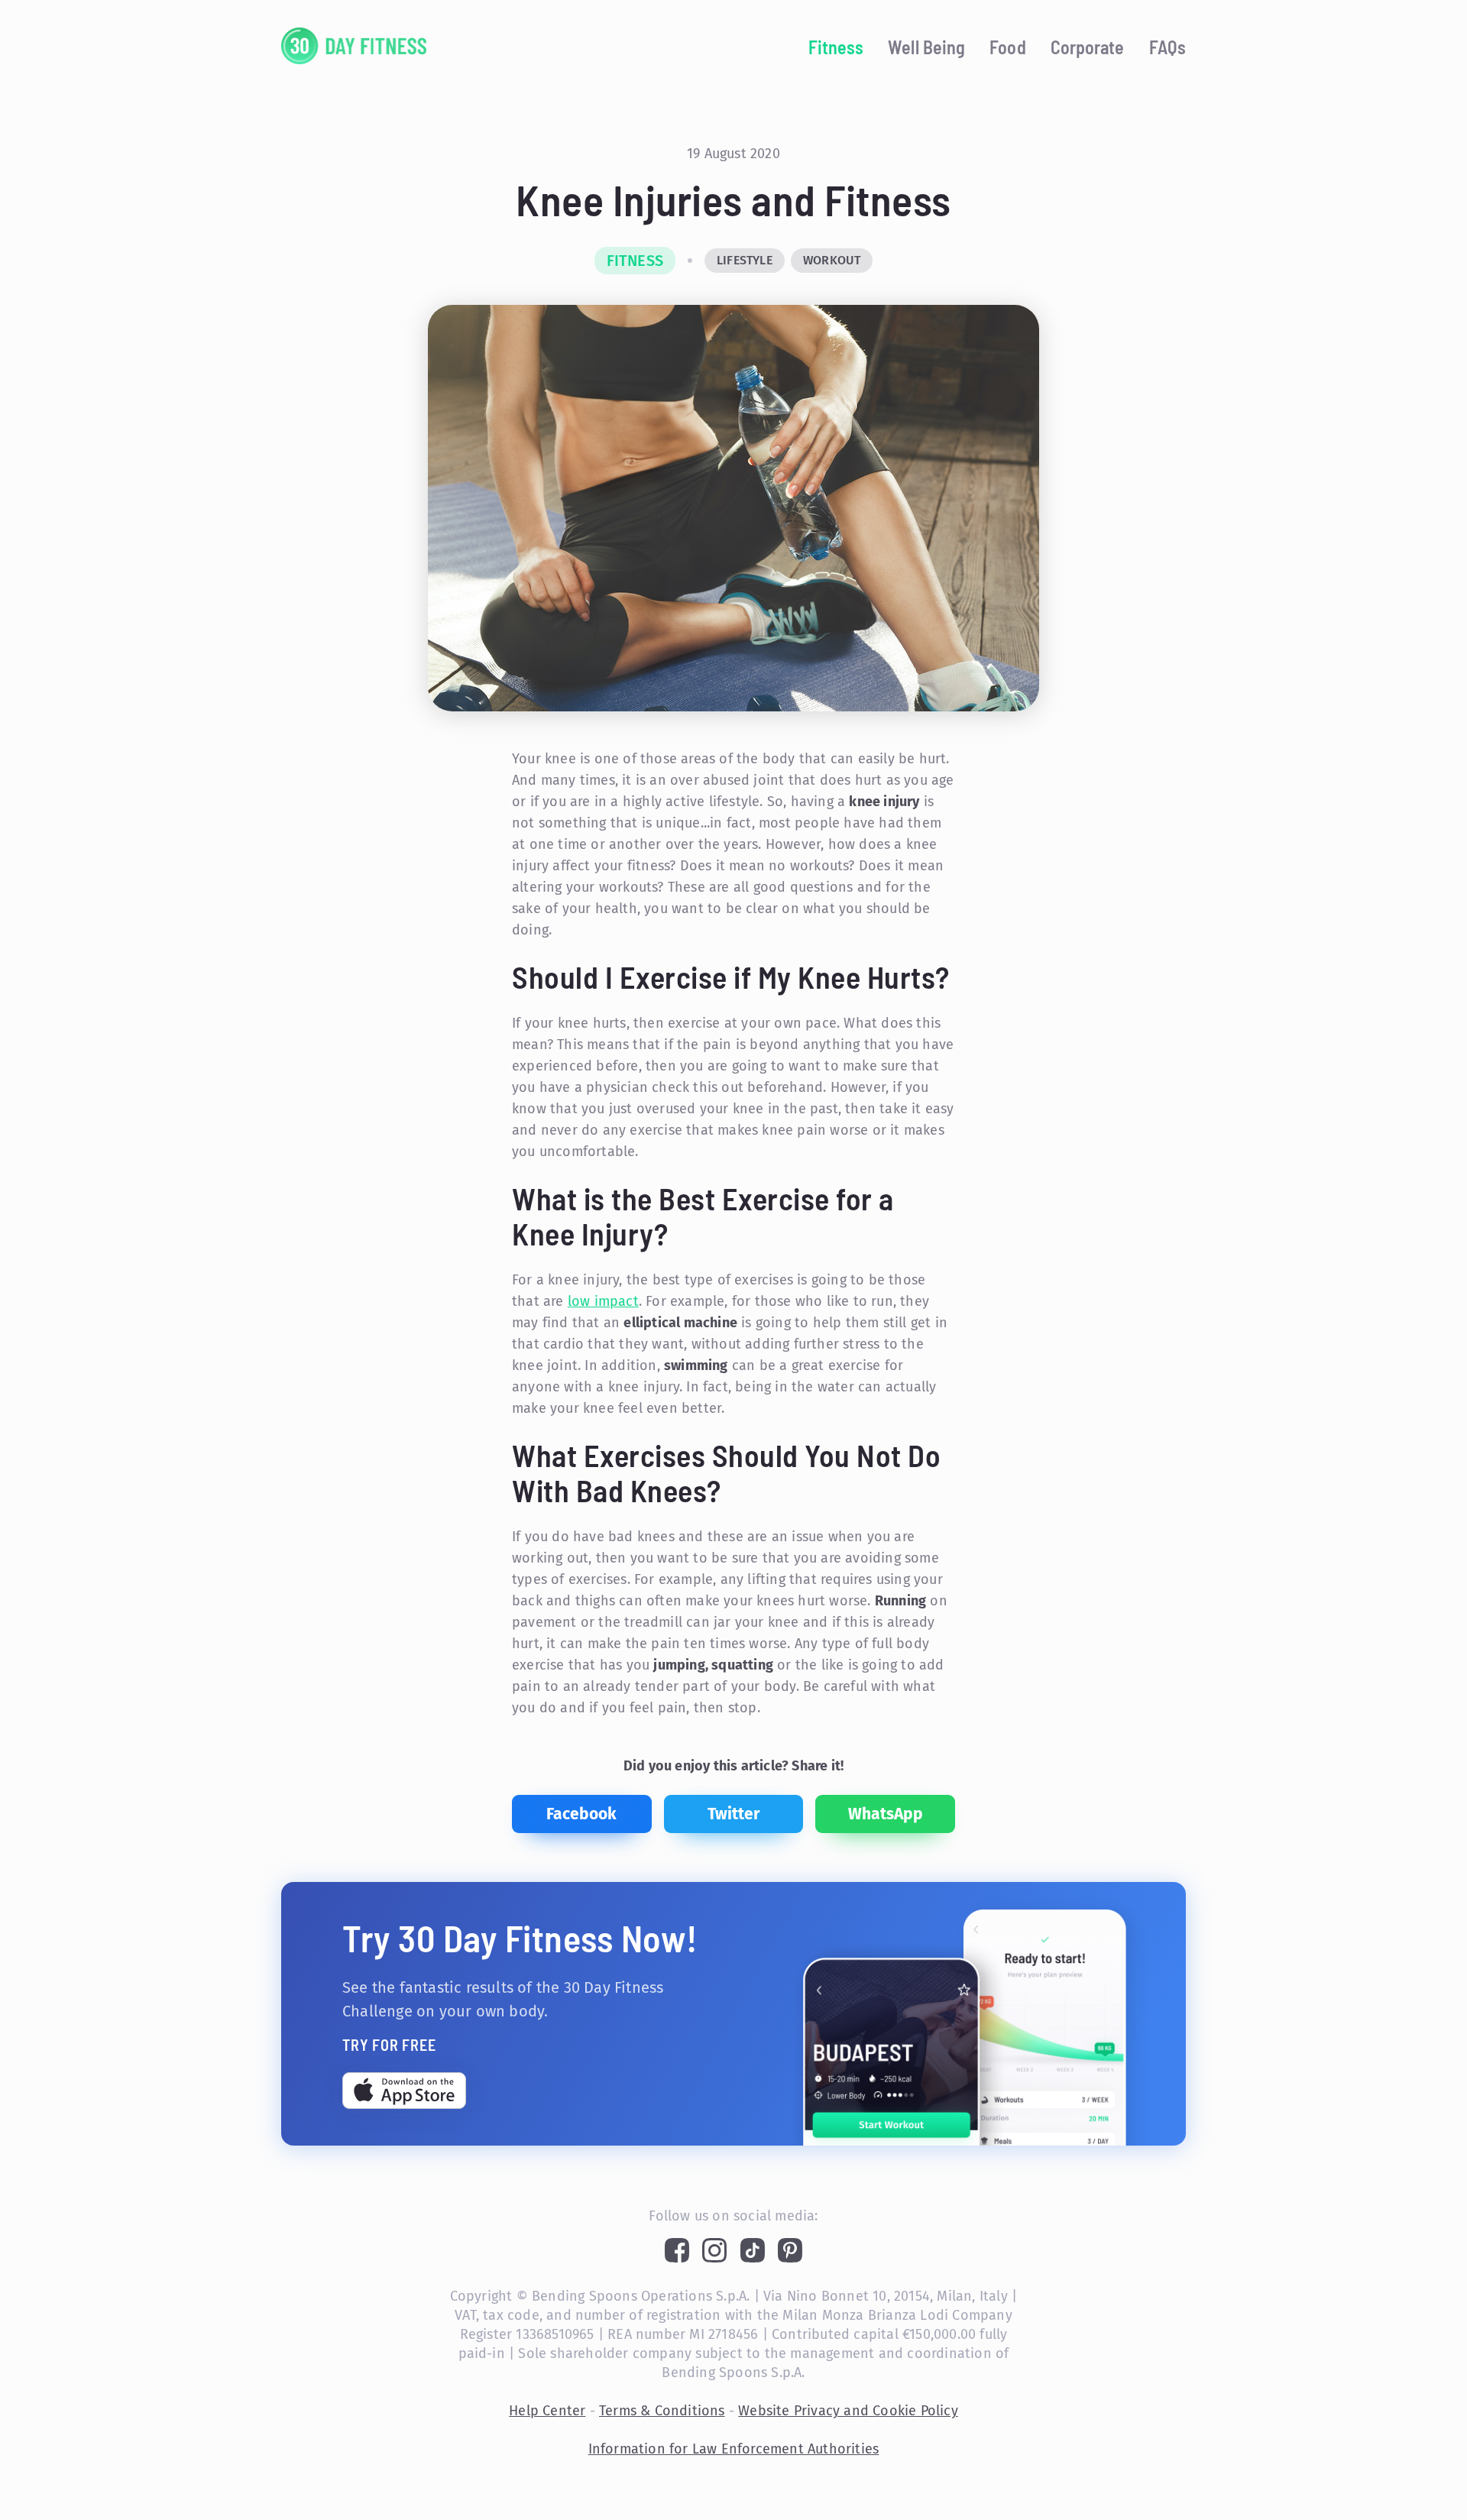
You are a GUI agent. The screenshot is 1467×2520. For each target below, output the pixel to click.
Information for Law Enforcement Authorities (734, 2449)
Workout (832, 260)
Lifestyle (745, 260)
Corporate (1088, 47)
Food (1007, 47)
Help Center (547, 2411)
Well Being (926, 47)
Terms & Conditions (662, 2411)
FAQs (1167, 47)
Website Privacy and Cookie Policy (848, 2411)
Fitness (836, 47)
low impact (603, 1301)
